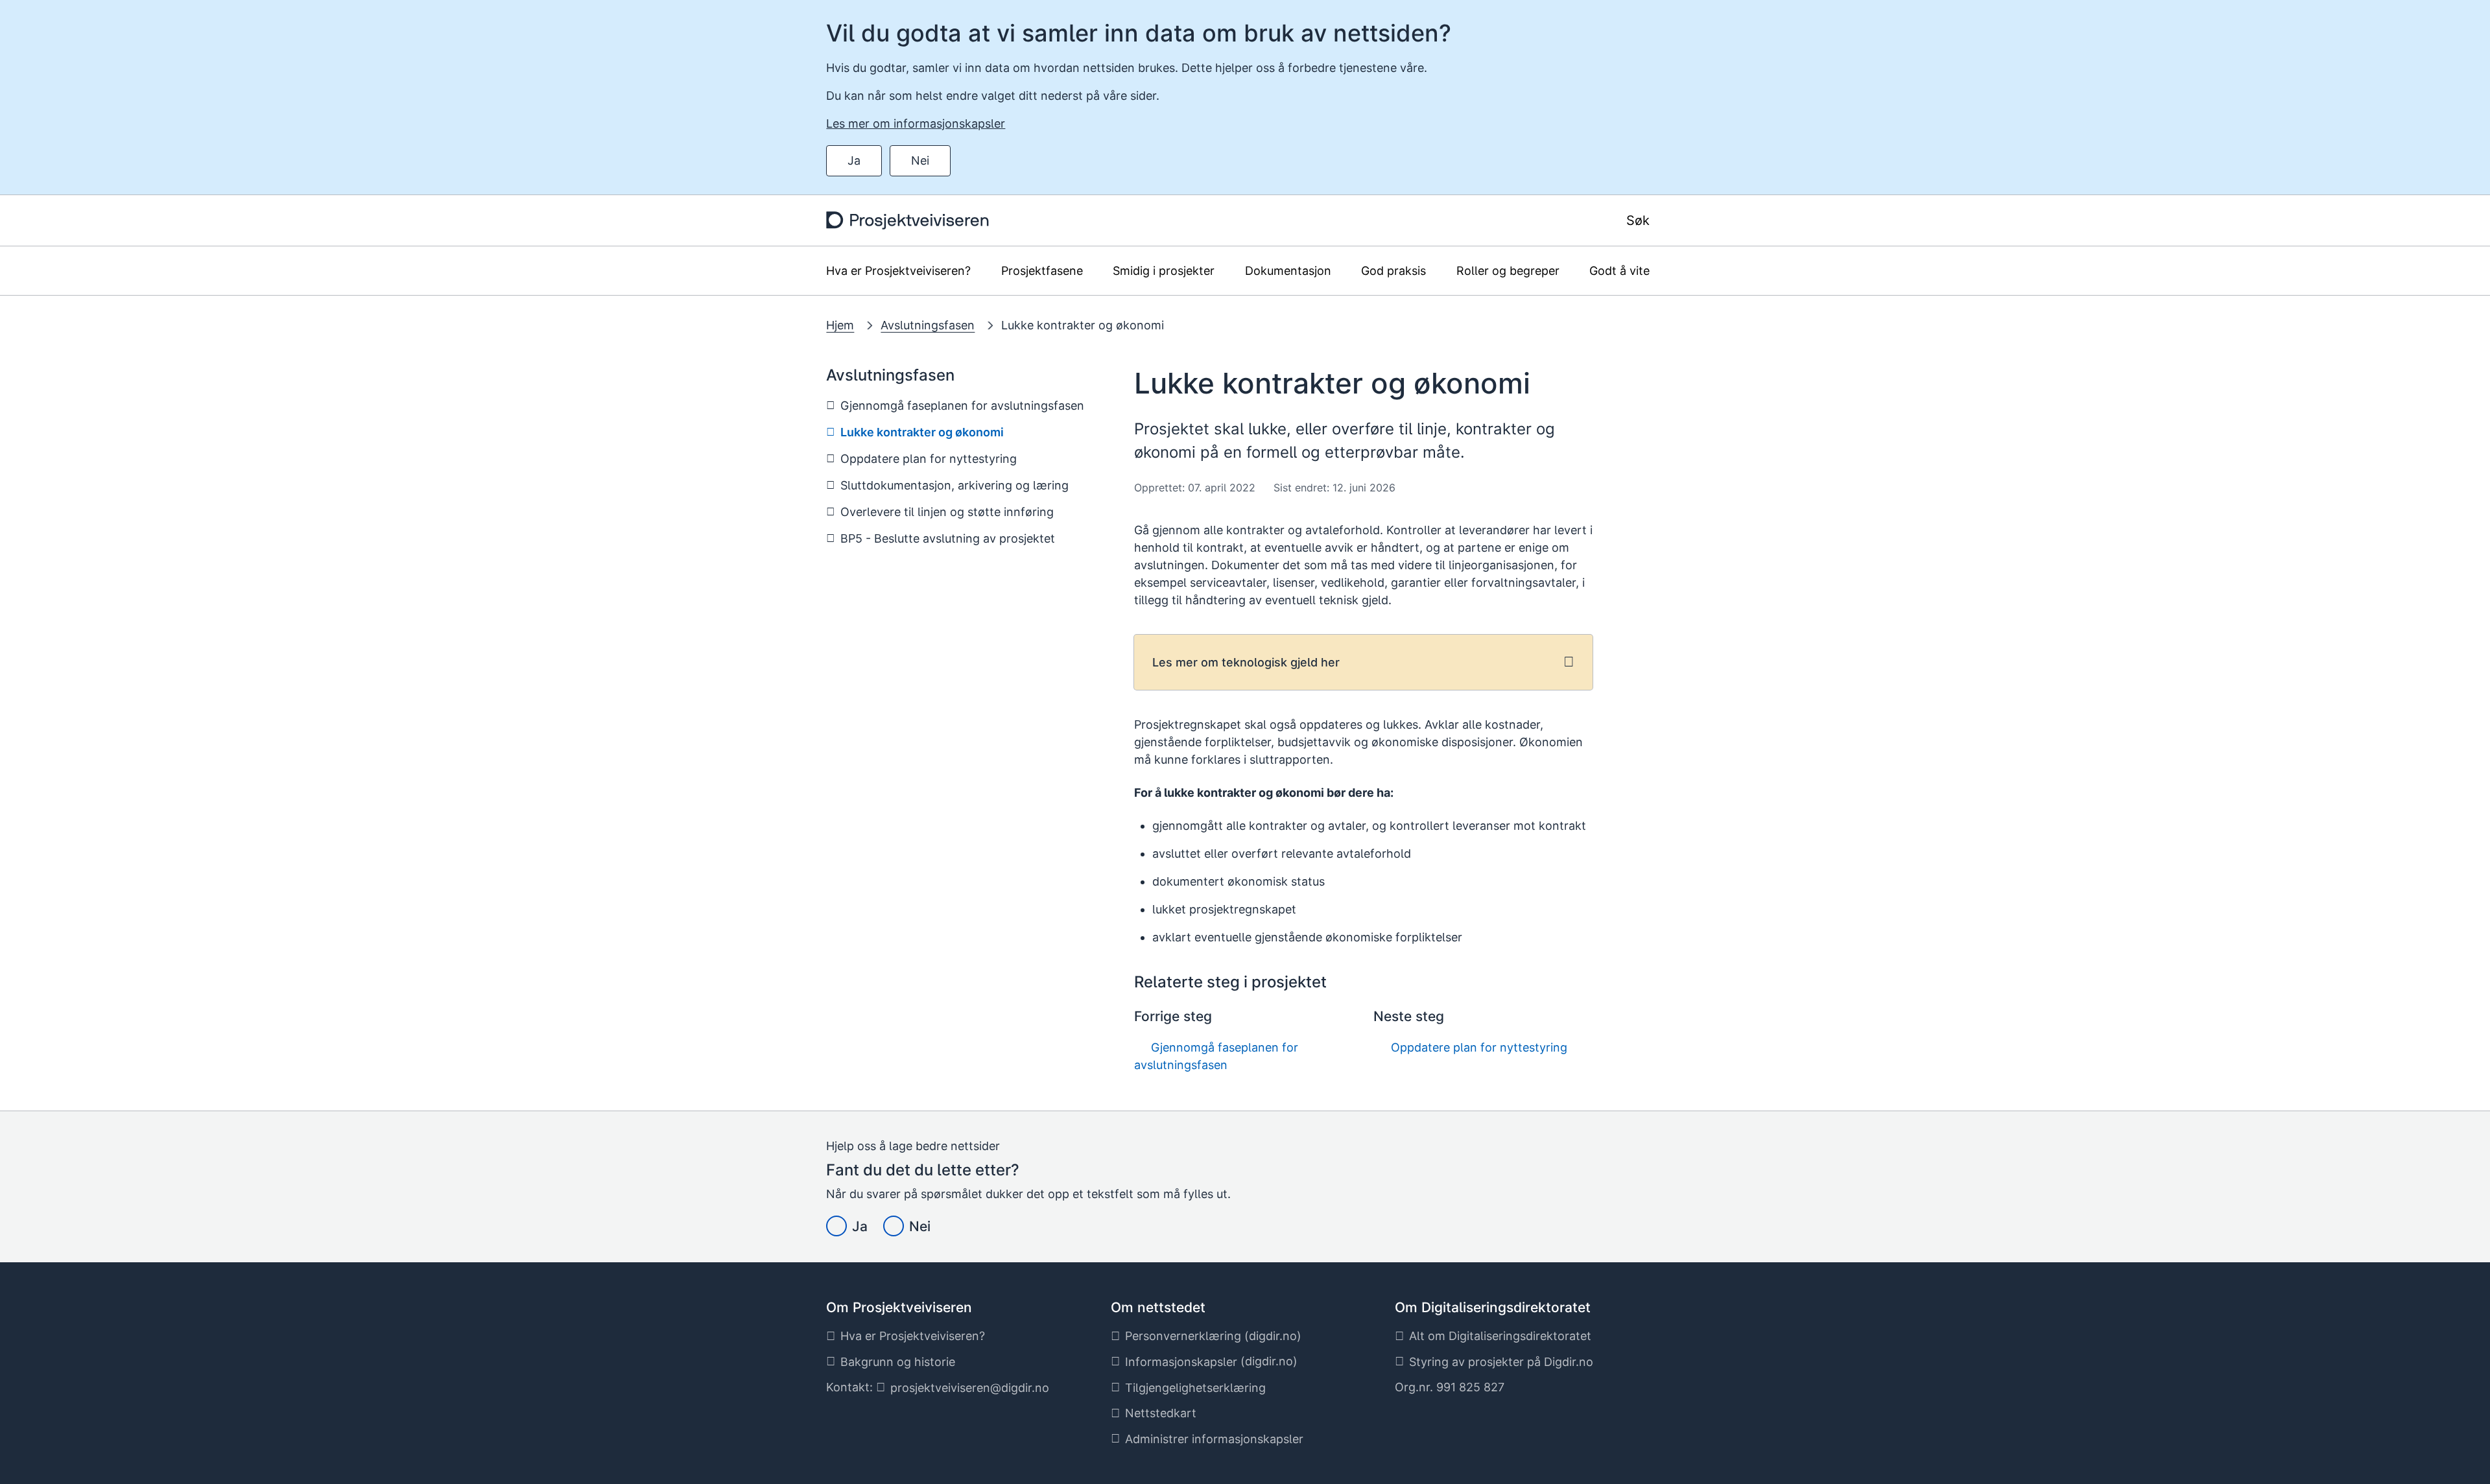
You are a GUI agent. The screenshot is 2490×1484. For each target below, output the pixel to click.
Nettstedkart (1161, 1413)
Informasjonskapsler (1181, 1362)
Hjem (840, 325)
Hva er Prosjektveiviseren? (913, 1336)
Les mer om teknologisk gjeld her (1246, 662)
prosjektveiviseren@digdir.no (970, 1388)
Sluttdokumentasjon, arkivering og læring (954, 485)
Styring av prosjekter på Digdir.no (1501, 1362)
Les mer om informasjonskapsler (916, 124)
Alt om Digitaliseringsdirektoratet (1500, 1336)
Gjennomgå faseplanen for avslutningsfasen (962, 406)
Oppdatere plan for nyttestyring (929, 459)
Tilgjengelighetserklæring (1195, 1388)
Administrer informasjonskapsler (1214, 1439)
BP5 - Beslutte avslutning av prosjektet (948, 538)
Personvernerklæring (1183, 1336)
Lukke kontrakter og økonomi (1083, 325)
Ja (854, 160)
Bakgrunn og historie (898, 1362)
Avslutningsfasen (928, 325)
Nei (920, 160)
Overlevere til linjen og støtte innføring (947, 512)
